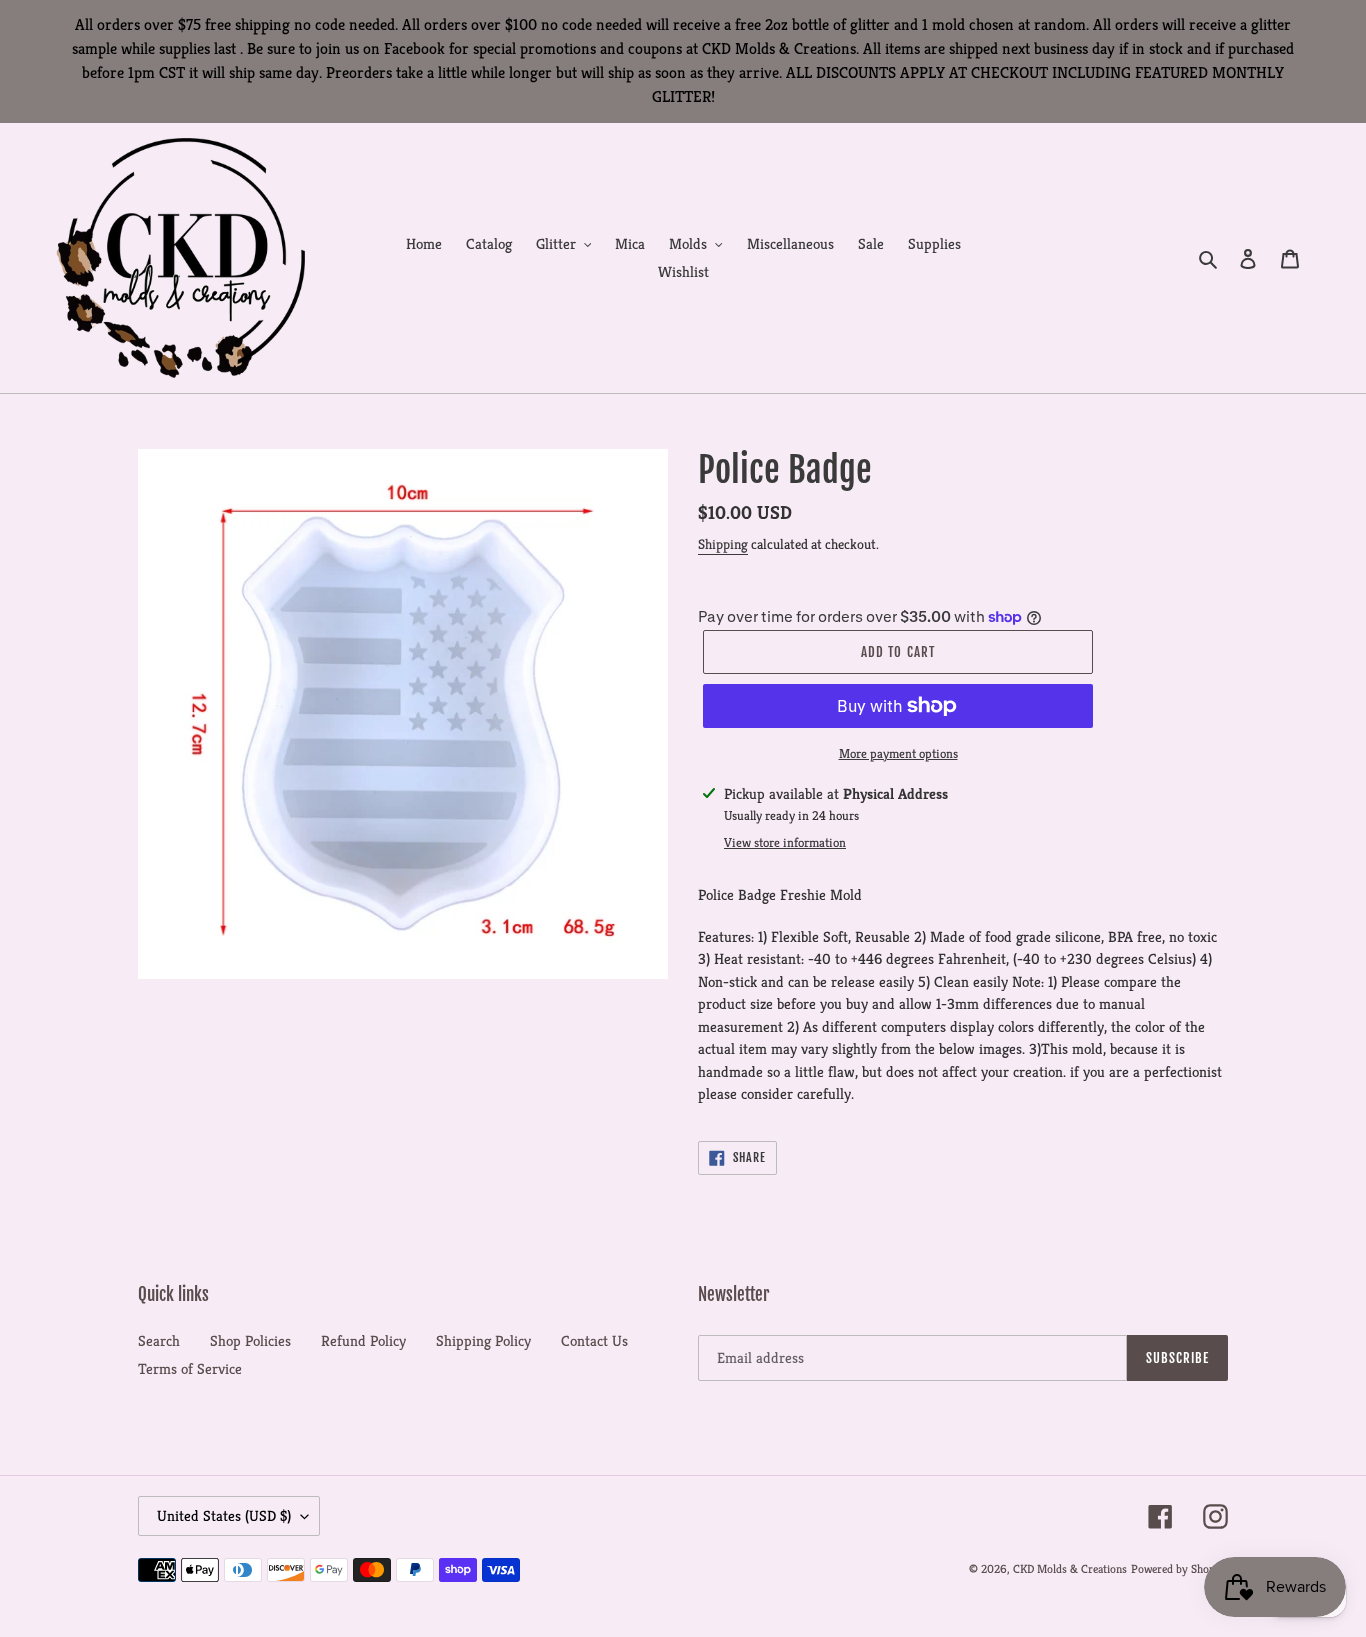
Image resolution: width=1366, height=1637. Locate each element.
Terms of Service (190, 1368)
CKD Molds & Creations (1070, 1568)
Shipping (723, 544)
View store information (785, 842)
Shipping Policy (483, 1340)
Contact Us (594, 1340)
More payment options (898, 753)
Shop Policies (250, 1340)
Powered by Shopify (1179, 1568)
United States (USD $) (224, 1515)
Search (159, 1340)
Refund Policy (363, 1340)
